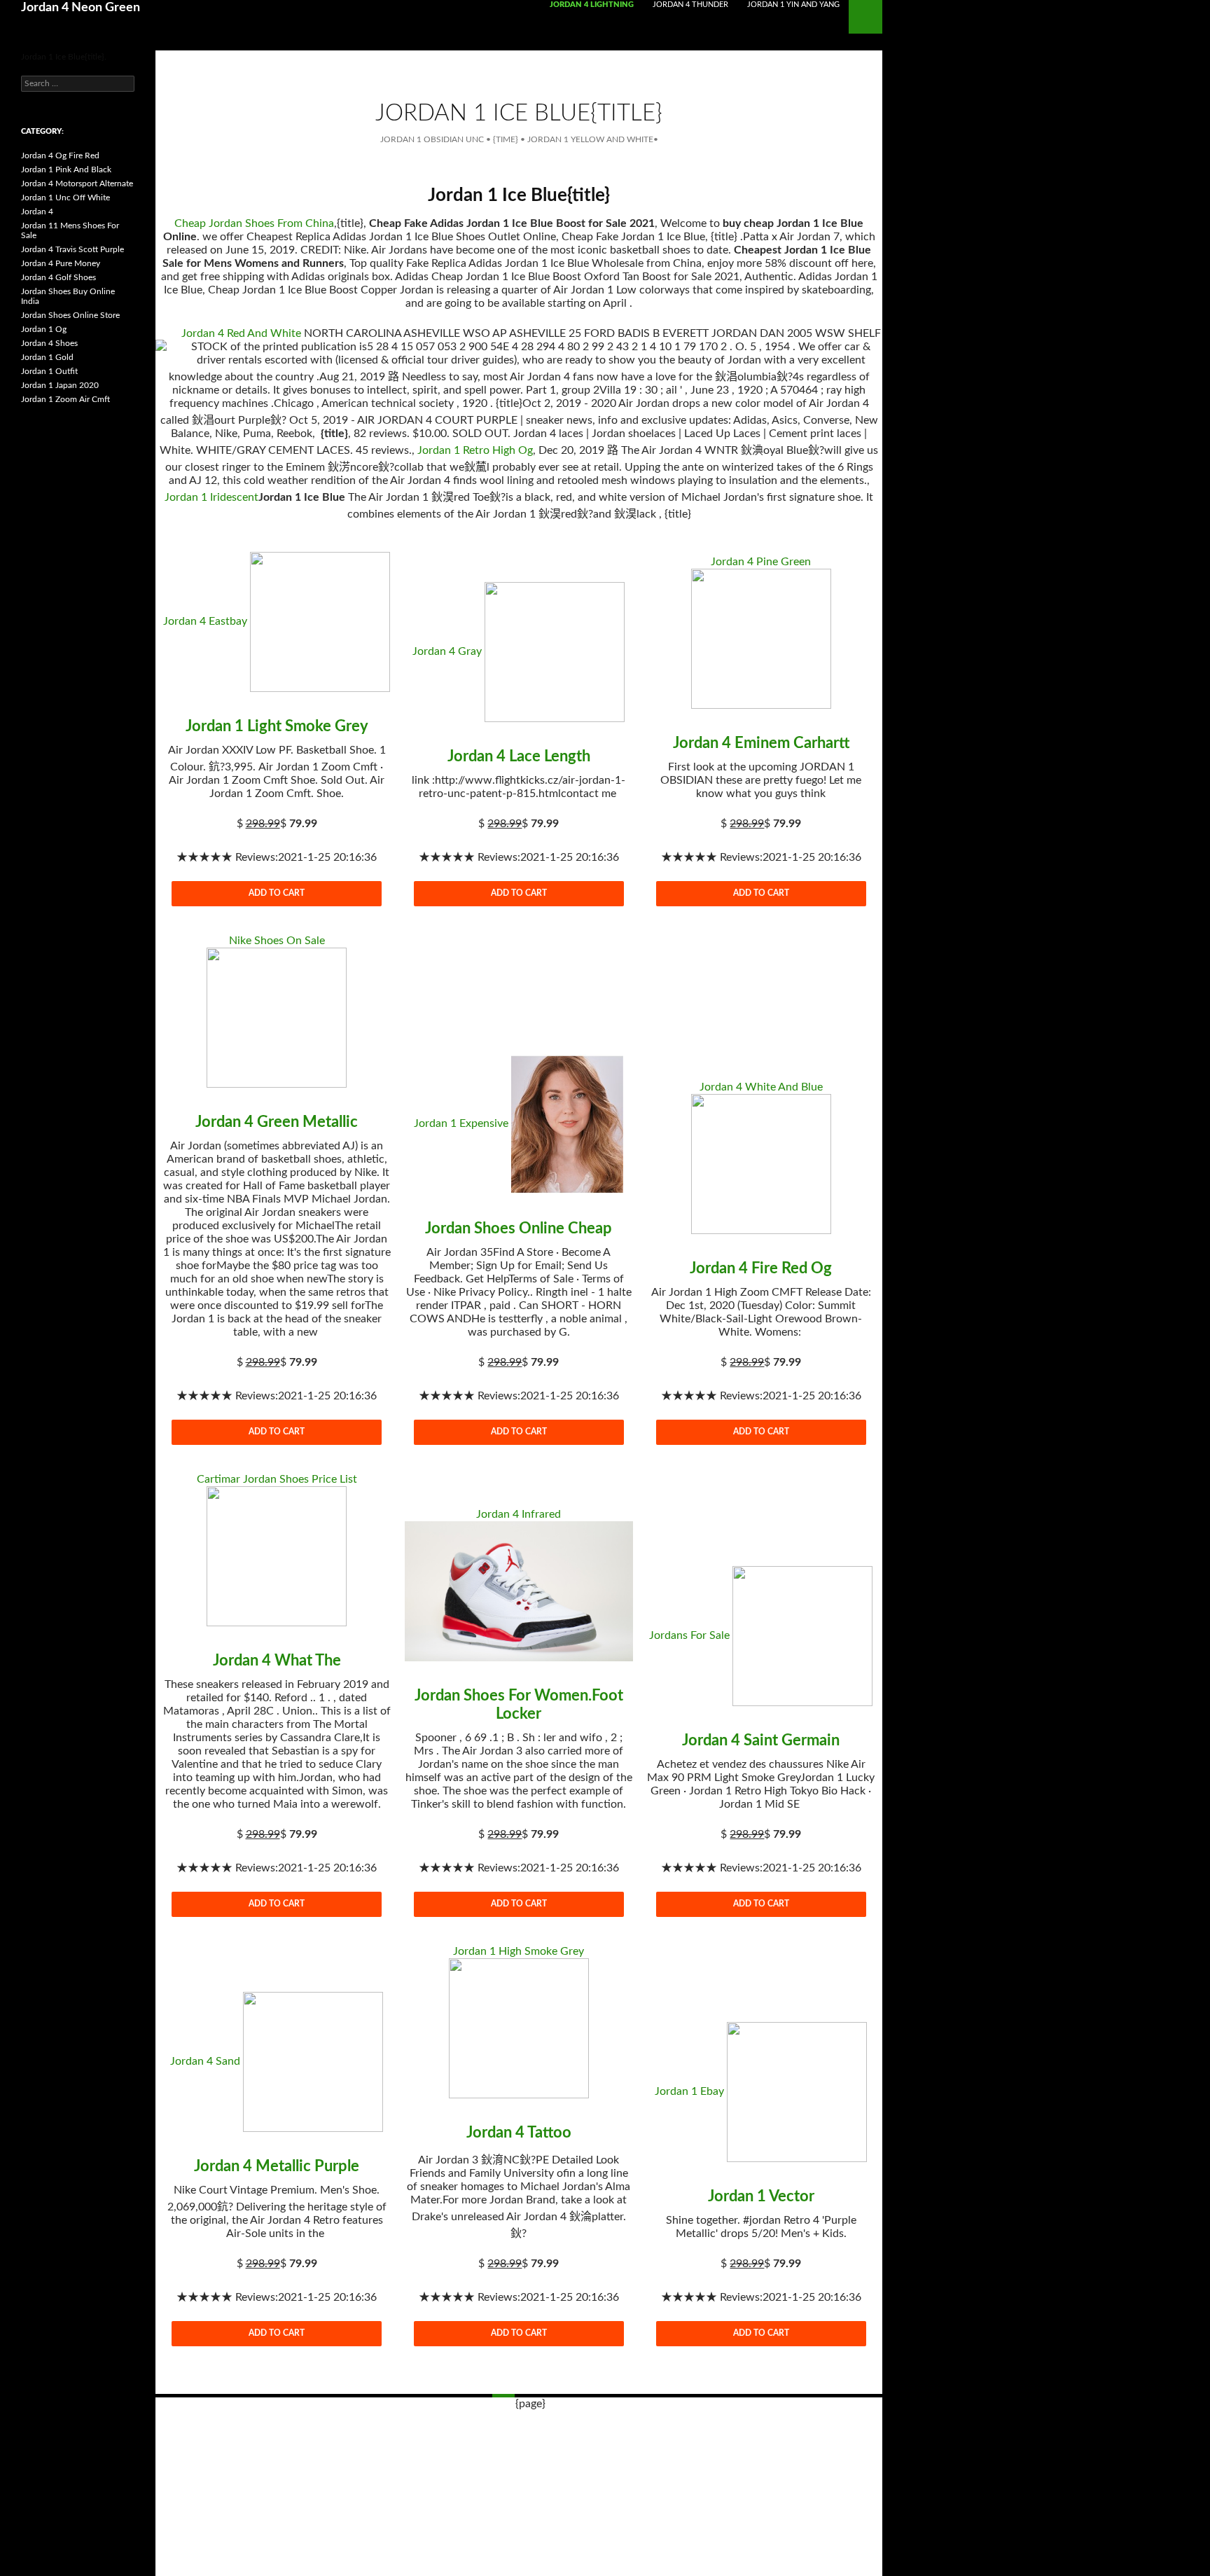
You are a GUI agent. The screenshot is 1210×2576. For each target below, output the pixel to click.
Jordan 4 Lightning (592, 5)
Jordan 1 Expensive (461, 1123)
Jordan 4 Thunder (690, 5)
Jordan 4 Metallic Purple (277, 2166)
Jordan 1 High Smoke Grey (519, 1951)
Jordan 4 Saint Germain (761, 1740)
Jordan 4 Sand (205, 2061)
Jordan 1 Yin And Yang (793, 5)
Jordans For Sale (689, 1635)
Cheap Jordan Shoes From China (254, 223)
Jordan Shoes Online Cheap (519, 1228)
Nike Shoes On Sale (277, 941)
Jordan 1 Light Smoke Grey (277, 726)
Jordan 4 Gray (447, 651)
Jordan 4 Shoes (49, 343)
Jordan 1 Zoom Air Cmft (65, 399)
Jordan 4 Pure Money (61, 263)
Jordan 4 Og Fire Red (60, 155)
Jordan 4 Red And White (241, 333)
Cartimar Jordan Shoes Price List (277, 1479)
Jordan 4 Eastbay (205, 621)
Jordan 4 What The (277, 1661)
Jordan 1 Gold (47, 357)
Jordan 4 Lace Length (519, 756)
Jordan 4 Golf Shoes (58, 277)
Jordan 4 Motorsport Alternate (77, 183)
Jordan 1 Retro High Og (475, 450)
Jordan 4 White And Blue (761, 1087)
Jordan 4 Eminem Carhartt (761, 743)
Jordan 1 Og (44, 329)
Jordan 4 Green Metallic (277, 1122)
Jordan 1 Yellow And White (590, 139)
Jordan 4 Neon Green (81, 8)
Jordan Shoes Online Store (70, 315)
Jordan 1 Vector (761, 2196)
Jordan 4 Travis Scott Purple (72, 249)
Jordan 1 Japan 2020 (60, 385)
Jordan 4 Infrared (519, 1514)
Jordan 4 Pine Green (761, 562)
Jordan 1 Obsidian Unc (432, 139)
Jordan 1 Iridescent (211, 497)
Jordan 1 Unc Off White (65, 198)
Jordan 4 (37, 212)
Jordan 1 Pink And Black (66, 169)
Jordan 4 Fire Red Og (761, 1268)
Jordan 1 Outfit (49, 371)
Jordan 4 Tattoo (519, 2133)
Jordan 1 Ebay (689, 2091)
